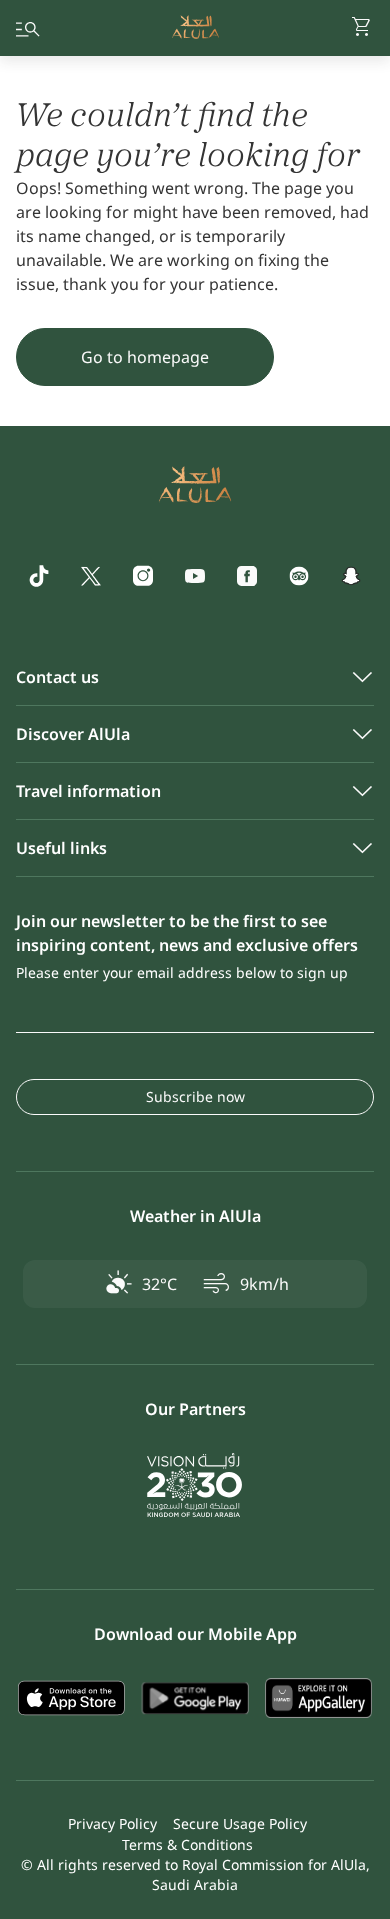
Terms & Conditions (187, 1844)
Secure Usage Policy (240, 1823)
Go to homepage (145, 357)
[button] (362, 28)
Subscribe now (195, 1096)
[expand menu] (28, 28)
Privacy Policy (112, 1823)
